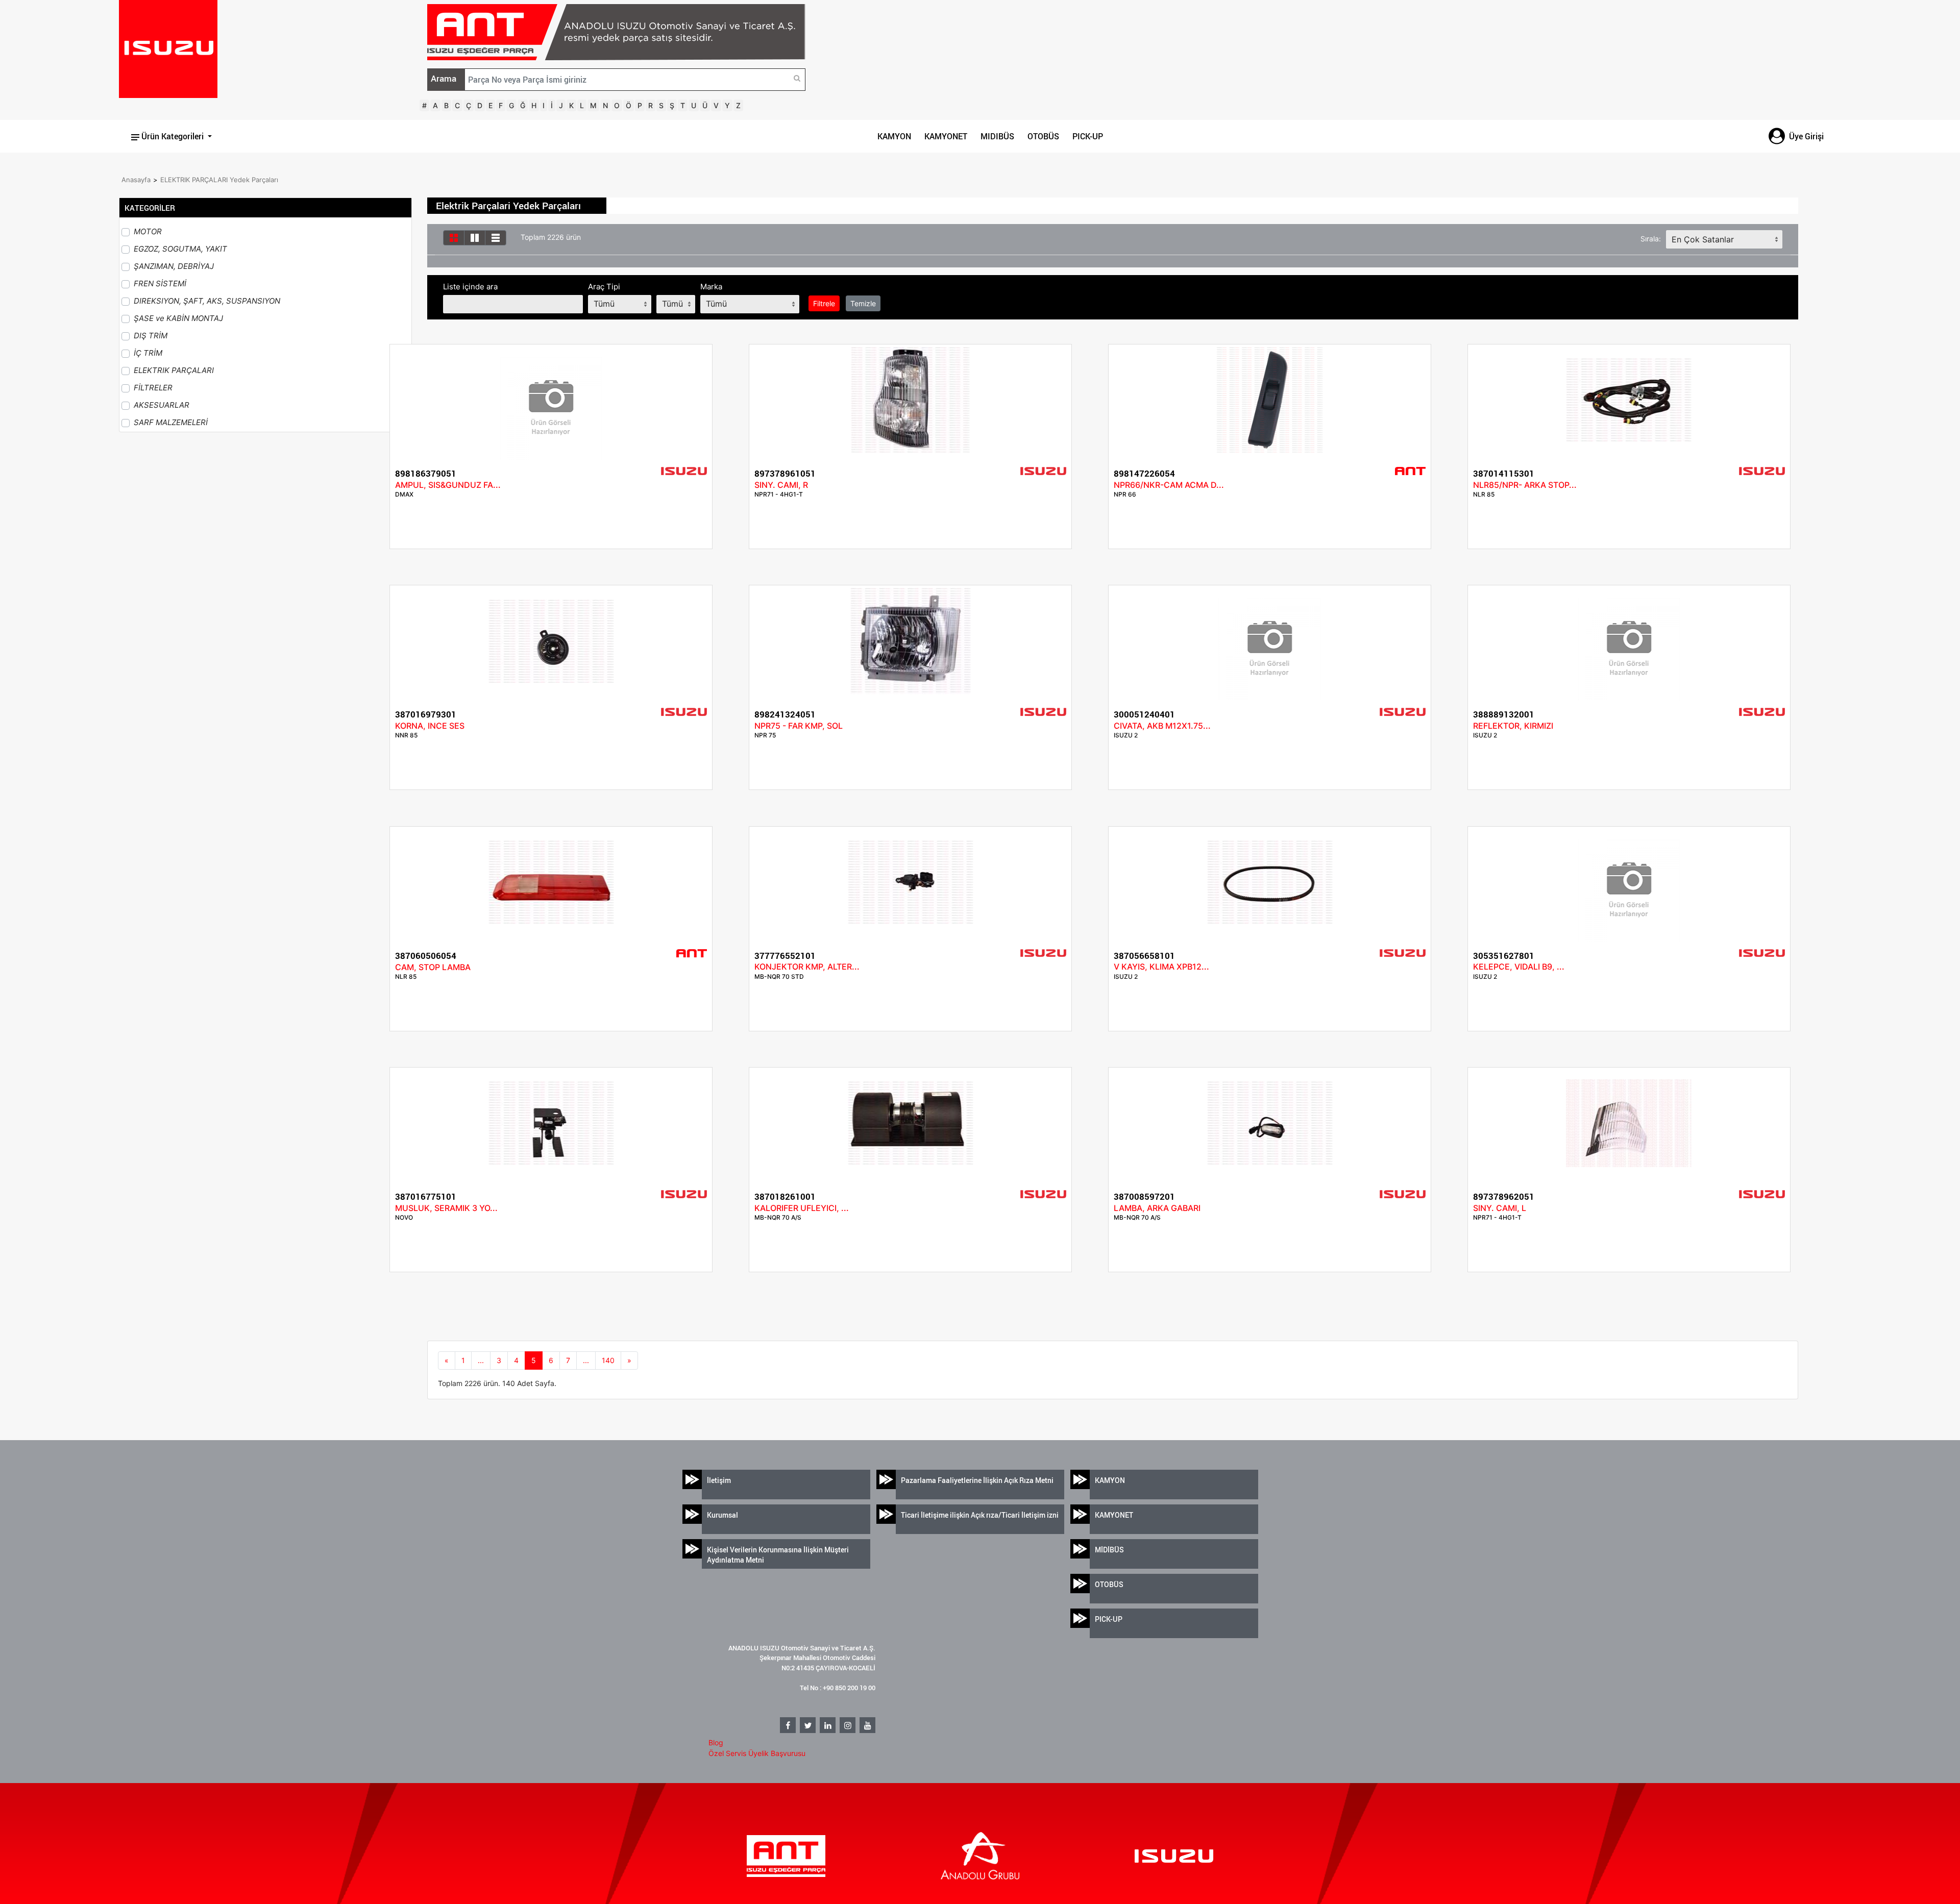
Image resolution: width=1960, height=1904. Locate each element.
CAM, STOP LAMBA (433, 967)
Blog (716, 1742)
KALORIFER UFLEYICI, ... (802, 1208)
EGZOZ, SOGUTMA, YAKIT (180, 249)
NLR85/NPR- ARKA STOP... (1525, 485)
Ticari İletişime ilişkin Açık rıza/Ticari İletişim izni (980, 1515)
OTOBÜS (1043, 136)
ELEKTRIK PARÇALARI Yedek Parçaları (219, 180)
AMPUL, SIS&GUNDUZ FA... (448, 485)
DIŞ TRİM (151, 336)
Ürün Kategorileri (173, 136)
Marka (711, 287)
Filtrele (824, 303)
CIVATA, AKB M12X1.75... (1162, 726)
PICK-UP (1088, 136)
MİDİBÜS (1109, 1550)
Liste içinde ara (470, 287)
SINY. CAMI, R (781, 485)
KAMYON (894, 136)
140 (608, 1360)
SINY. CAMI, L (1500, 1208)
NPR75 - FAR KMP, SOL (799, 726)
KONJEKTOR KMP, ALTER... (807, 967)
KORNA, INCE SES (430, 726)
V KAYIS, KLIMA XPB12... (1161, 967)
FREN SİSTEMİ (160, 283)
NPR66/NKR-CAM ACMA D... (1169, 485)
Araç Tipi (604, 287)
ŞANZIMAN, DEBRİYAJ (174, 266)
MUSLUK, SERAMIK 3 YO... (446, 1208)
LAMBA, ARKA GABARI (1157, 1208)
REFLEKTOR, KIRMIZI (1513, 726)
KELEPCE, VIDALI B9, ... (1519, 967)
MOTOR (148, 231)
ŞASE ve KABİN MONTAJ (178, 318)
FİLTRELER (153, 388)
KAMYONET (946, 136)
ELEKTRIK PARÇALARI (174, 370)
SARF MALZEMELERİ (171, 422)
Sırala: (1651, 239)
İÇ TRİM (148, 353)
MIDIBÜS (997, 136)
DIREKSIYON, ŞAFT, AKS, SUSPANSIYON (207, 301)
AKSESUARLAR (162, 405)
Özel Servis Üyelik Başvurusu (757, 1753)
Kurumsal (722, 1515)
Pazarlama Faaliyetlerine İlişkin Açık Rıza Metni (977, 1480)
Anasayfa (136, 180)
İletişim (719, 1480)
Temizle (863, 303)
